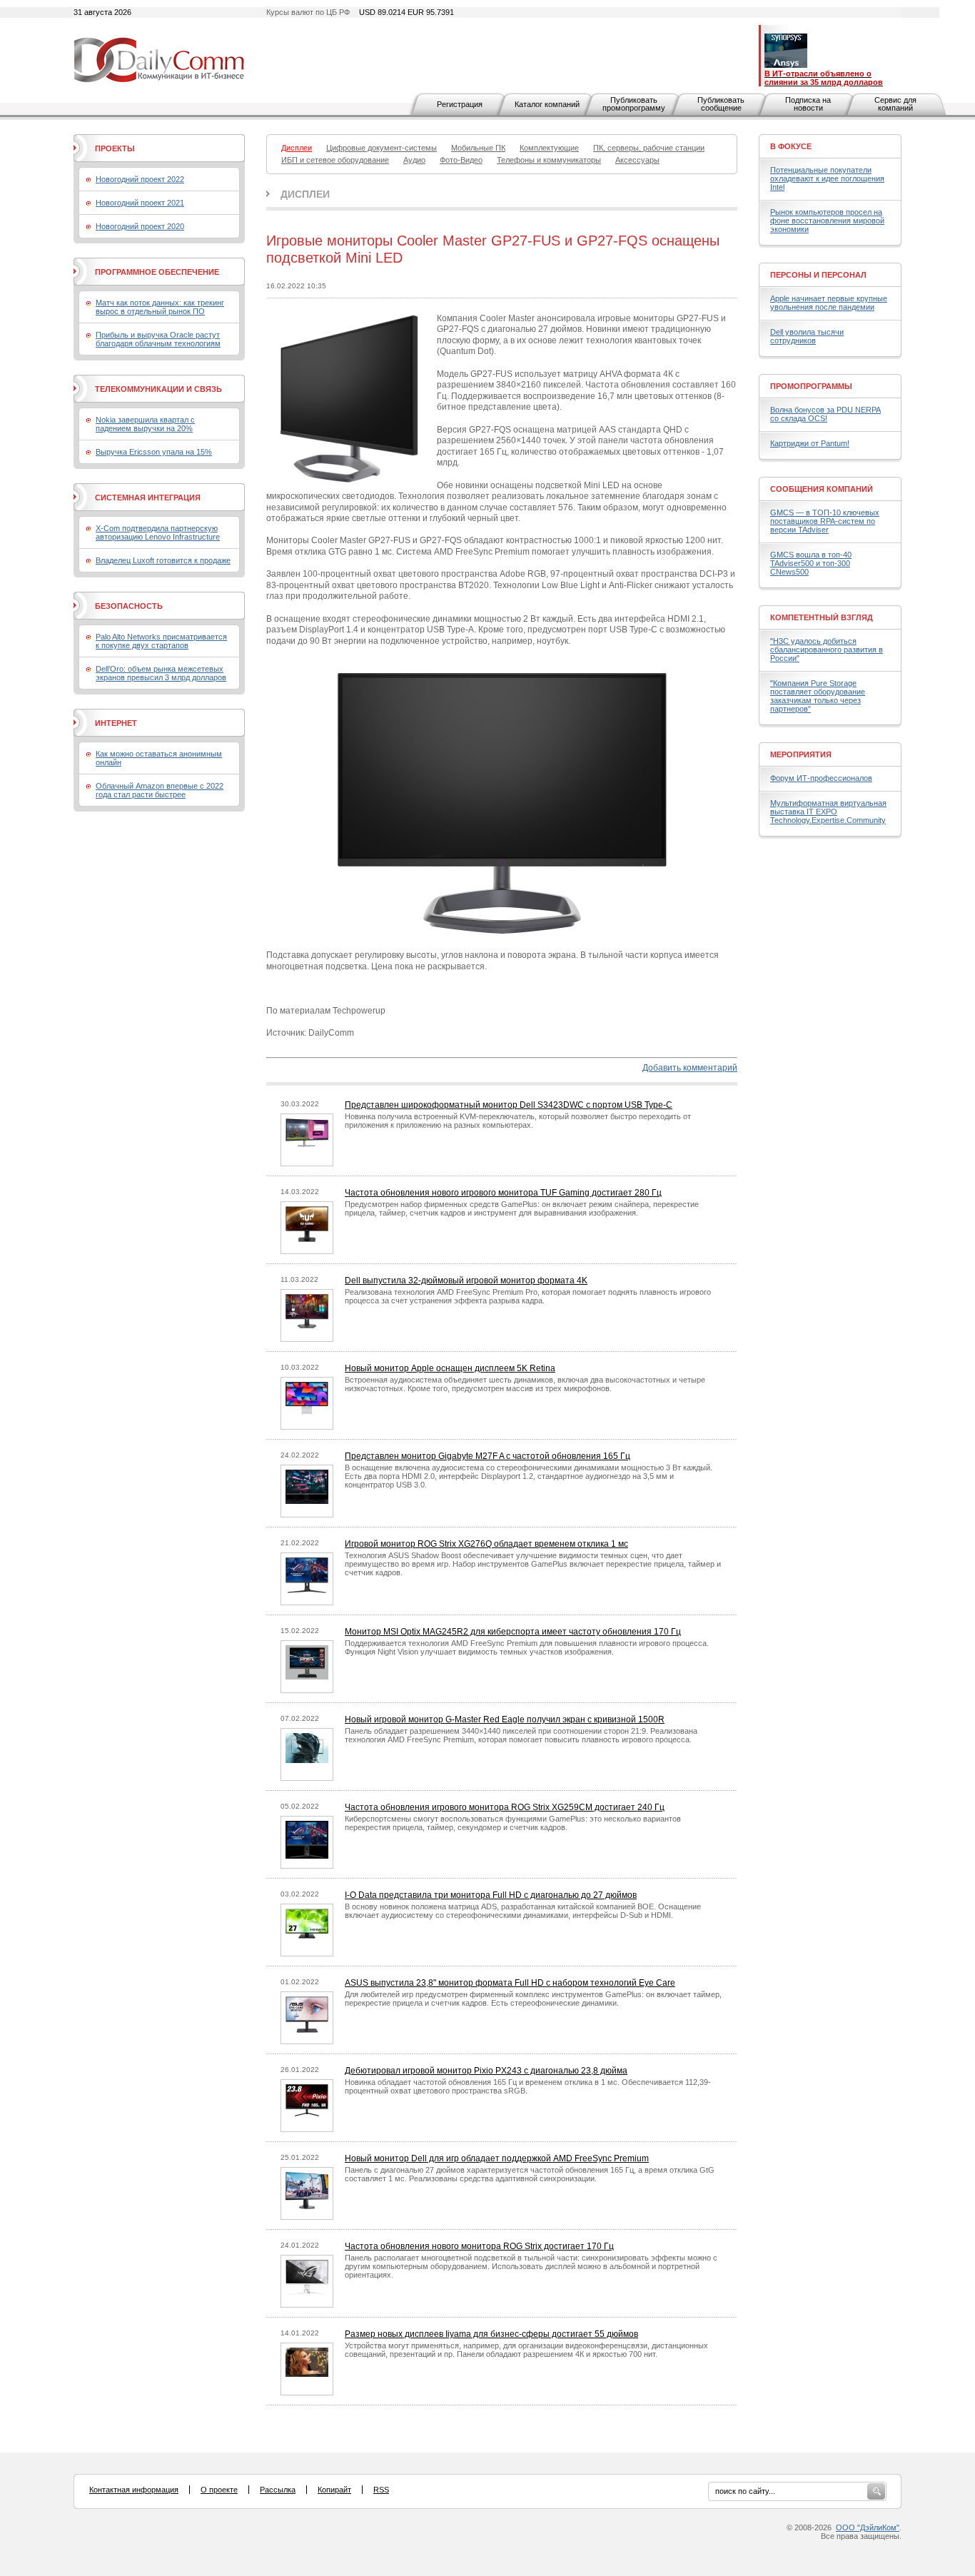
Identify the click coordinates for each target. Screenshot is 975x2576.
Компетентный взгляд (822, 617)
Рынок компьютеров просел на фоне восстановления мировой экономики (827, 221)
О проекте (219, 2490)
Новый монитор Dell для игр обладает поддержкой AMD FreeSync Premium (497, 2158)
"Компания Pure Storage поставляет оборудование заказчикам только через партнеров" (818, 696)
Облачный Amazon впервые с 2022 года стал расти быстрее (160, 790)
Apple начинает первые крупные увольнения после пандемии (829, 303)
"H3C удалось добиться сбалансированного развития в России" (827, 650)
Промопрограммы (811, 386)
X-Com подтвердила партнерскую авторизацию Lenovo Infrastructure (158, 532)
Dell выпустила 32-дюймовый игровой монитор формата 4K (466, 1281)
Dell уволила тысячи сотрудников (807, 336)
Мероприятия (801, 754)
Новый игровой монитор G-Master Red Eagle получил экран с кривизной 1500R (505, 1719)
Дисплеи (305, 194)
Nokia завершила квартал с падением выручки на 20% (145, 424)
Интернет (116, 723)
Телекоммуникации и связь (158, 389)
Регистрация (460, 104)
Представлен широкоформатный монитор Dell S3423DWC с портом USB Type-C (509, 1105)
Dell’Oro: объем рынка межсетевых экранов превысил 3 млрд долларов (161, 673)
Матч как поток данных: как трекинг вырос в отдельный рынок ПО (160, 307)
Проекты (115, 148)
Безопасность (129, 606)
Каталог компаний (547, 104)
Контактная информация (134, 2490)
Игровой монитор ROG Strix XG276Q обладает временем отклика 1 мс (486, 1544)
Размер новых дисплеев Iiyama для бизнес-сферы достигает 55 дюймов (491, 2334)
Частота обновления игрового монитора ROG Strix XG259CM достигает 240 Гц (505, 1807)
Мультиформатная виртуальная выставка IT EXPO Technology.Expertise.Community (828, 812)
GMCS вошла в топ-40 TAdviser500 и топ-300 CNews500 (811, 563)
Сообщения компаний (822, 489)
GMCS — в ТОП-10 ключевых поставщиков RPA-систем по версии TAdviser (825, 521)
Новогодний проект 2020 (140, 226)
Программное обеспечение (157, 272)
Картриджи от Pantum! (810, 443)
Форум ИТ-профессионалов (821, 778)
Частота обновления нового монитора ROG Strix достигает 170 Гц (479, 2246)
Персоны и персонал (818, 275)
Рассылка (278, 2490)
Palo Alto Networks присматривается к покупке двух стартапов (161, 641)
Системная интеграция (148, 497)
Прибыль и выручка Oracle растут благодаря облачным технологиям (158, 339)
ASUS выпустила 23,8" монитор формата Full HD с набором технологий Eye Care (510, 1983)
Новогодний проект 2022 (140, 179)
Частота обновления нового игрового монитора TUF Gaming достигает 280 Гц (503, 1193)
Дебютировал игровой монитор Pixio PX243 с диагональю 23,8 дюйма (486, 2071)
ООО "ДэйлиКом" (868, 2527)
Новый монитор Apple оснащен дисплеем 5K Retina (450, 1368)
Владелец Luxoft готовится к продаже (163, 560)
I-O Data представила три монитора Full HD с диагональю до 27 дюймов (491, 1895)
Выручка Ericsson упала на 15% (154, 452)
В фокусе (791, 146)
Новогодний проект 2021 (140, 203)
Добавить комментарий (690, 1068)
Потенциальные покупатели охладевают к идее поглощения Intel (827, 178)
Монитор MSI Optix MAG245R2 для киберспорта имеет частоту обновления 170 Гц (513, 1632)
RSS (381, 2490)
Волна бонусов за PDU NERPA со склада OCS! (825, 414)
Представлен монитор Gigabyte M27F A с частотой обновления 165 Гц (487, 1456)
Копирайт (334, 2490)
